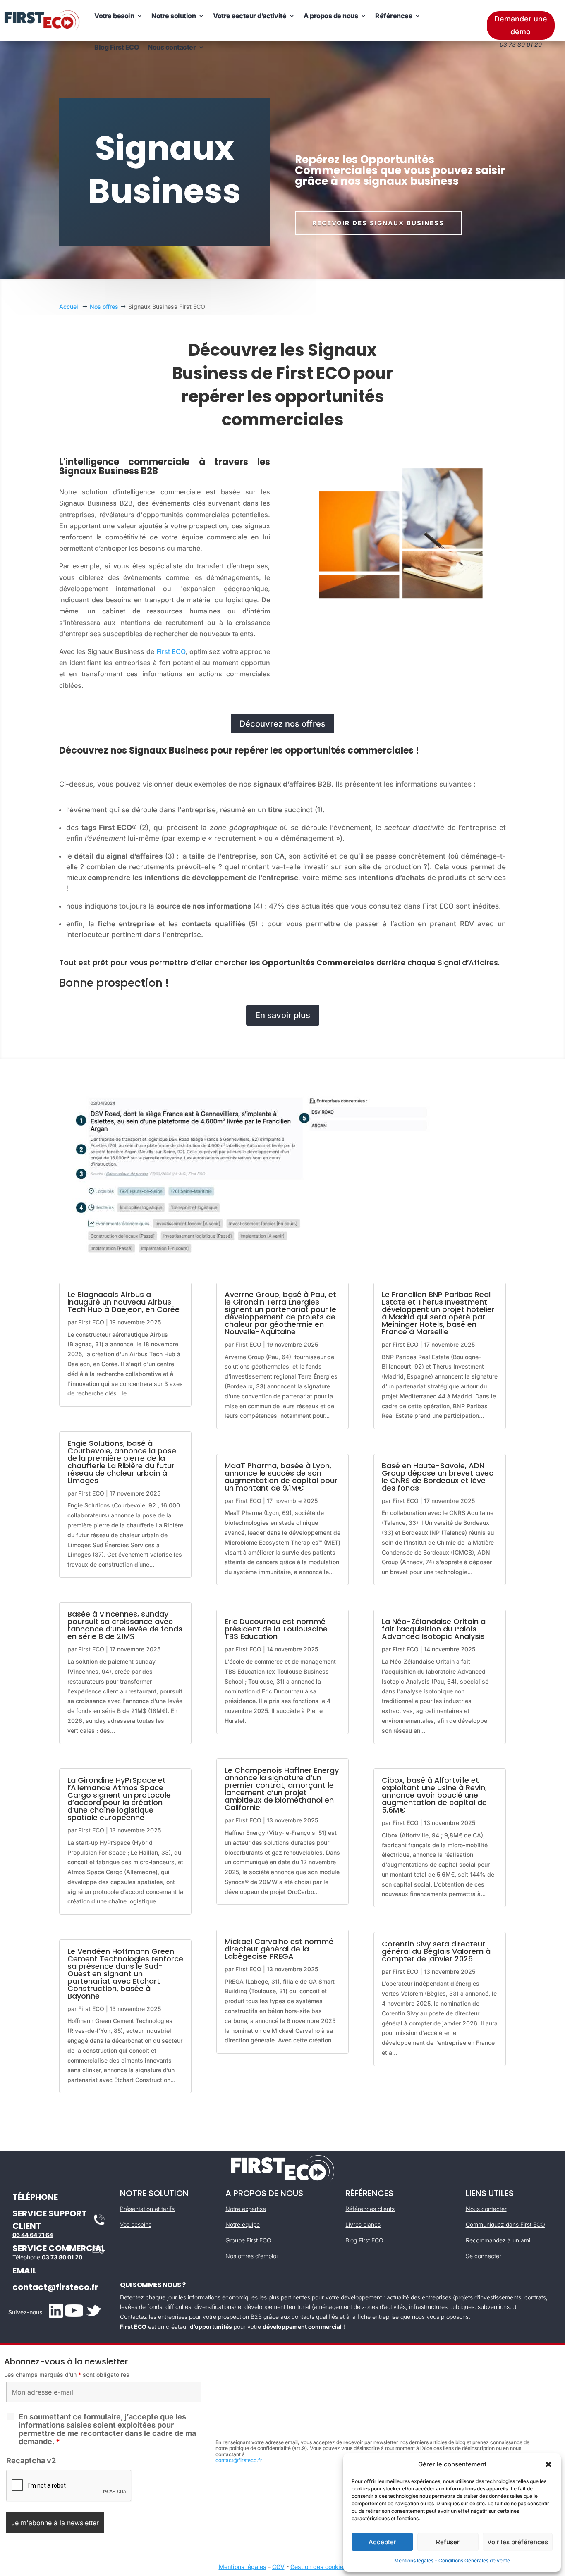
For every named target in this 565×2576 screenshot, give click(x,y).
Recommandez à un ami (498, 2240)
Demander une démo (521, 25)
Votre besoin (114, 16)
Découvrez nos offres (282, 724)
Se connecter (484, 2256)
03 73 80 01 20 (62, 2257)
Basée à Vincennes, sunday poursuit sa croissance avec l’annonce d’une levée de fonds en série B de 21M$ (125, 1625)
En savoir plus (283, 1015)
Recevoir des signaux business (378, 223)
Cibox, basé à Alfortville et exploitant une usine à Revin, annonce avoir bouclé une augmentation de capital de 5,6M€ (434, 1795)
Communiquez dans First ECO (505, 2224)
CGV (278, 2567)
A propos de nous (331, 16)
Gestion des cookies (318, 2567)
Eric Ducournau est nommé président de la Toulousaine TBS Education (276, 1629)
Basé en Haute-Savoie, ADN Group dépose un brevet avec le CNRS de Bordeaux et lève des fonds (438, 1477)
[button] (548, 2464)
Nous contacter (172, 47)
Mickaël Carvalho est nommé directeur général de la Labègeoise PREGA (279, 1949)
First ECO (171, 651)
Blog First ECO (116, 47)
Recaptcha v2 (31, 2460)
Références (394, 16)
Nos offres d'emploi (251, 2256)
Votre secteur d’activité (250, 16)
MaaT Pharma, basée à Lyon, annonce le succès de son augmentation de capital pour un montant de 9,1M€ (281, 1477)
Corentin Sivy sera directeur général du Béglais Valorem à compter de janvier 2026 (436, 1951)
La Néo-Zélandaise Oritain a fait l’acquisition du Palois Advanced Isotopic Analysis (434, 1629)
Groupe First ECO (248, 2240)
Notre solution (174, 16)
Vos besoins (136, 2224)
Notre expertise (246, 2209)
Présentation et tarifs (147, 2209)
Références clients (370, 2209)
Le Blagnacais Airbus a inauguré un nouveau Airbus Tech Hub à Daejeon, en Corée (123, 1302)
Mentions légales (243, 2567)
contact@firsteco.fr (55, 2287)
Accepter (382, 2542)
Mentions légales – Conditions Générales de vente (452, 2560)
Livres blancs (363, 2224)
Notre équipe (243, 2224)
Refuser (448, 2542)
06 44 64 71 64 (33, 2235)
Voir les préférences (518, 2542)
